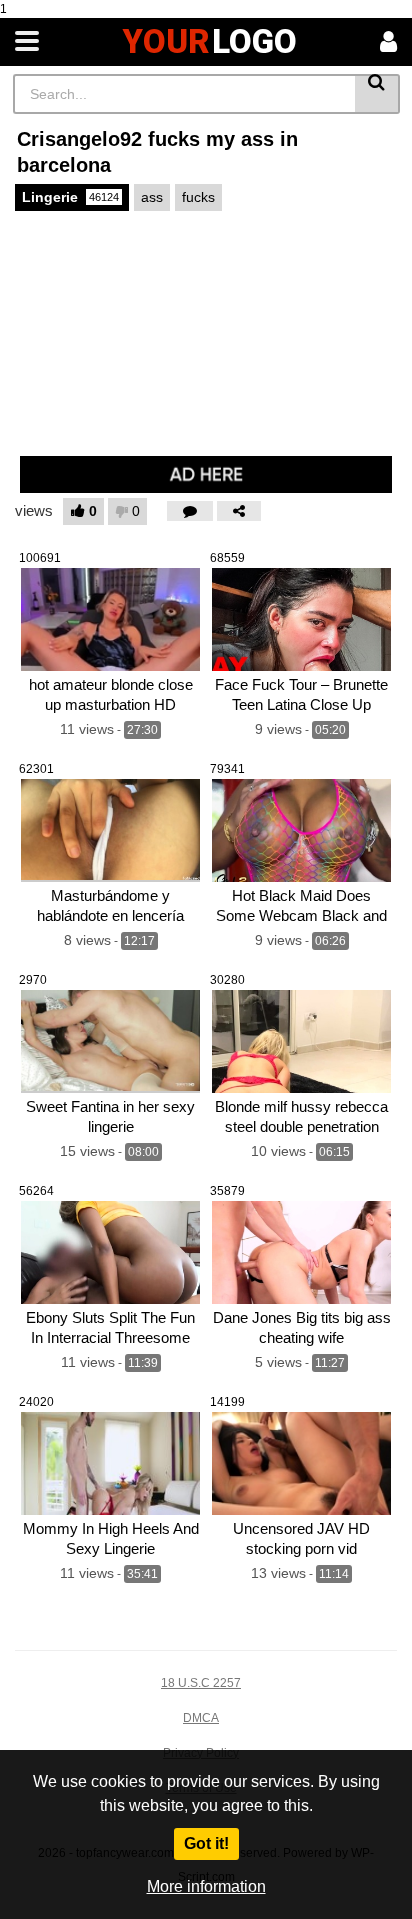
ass (152, 197)
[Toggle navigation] (27, 42)
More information (206, 1886)
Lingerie (70, 197)
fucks (198, 197)
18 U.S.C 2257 (201, 1683)
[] (377, 94)
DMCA (201, 1718)
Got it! (206, 1843)
